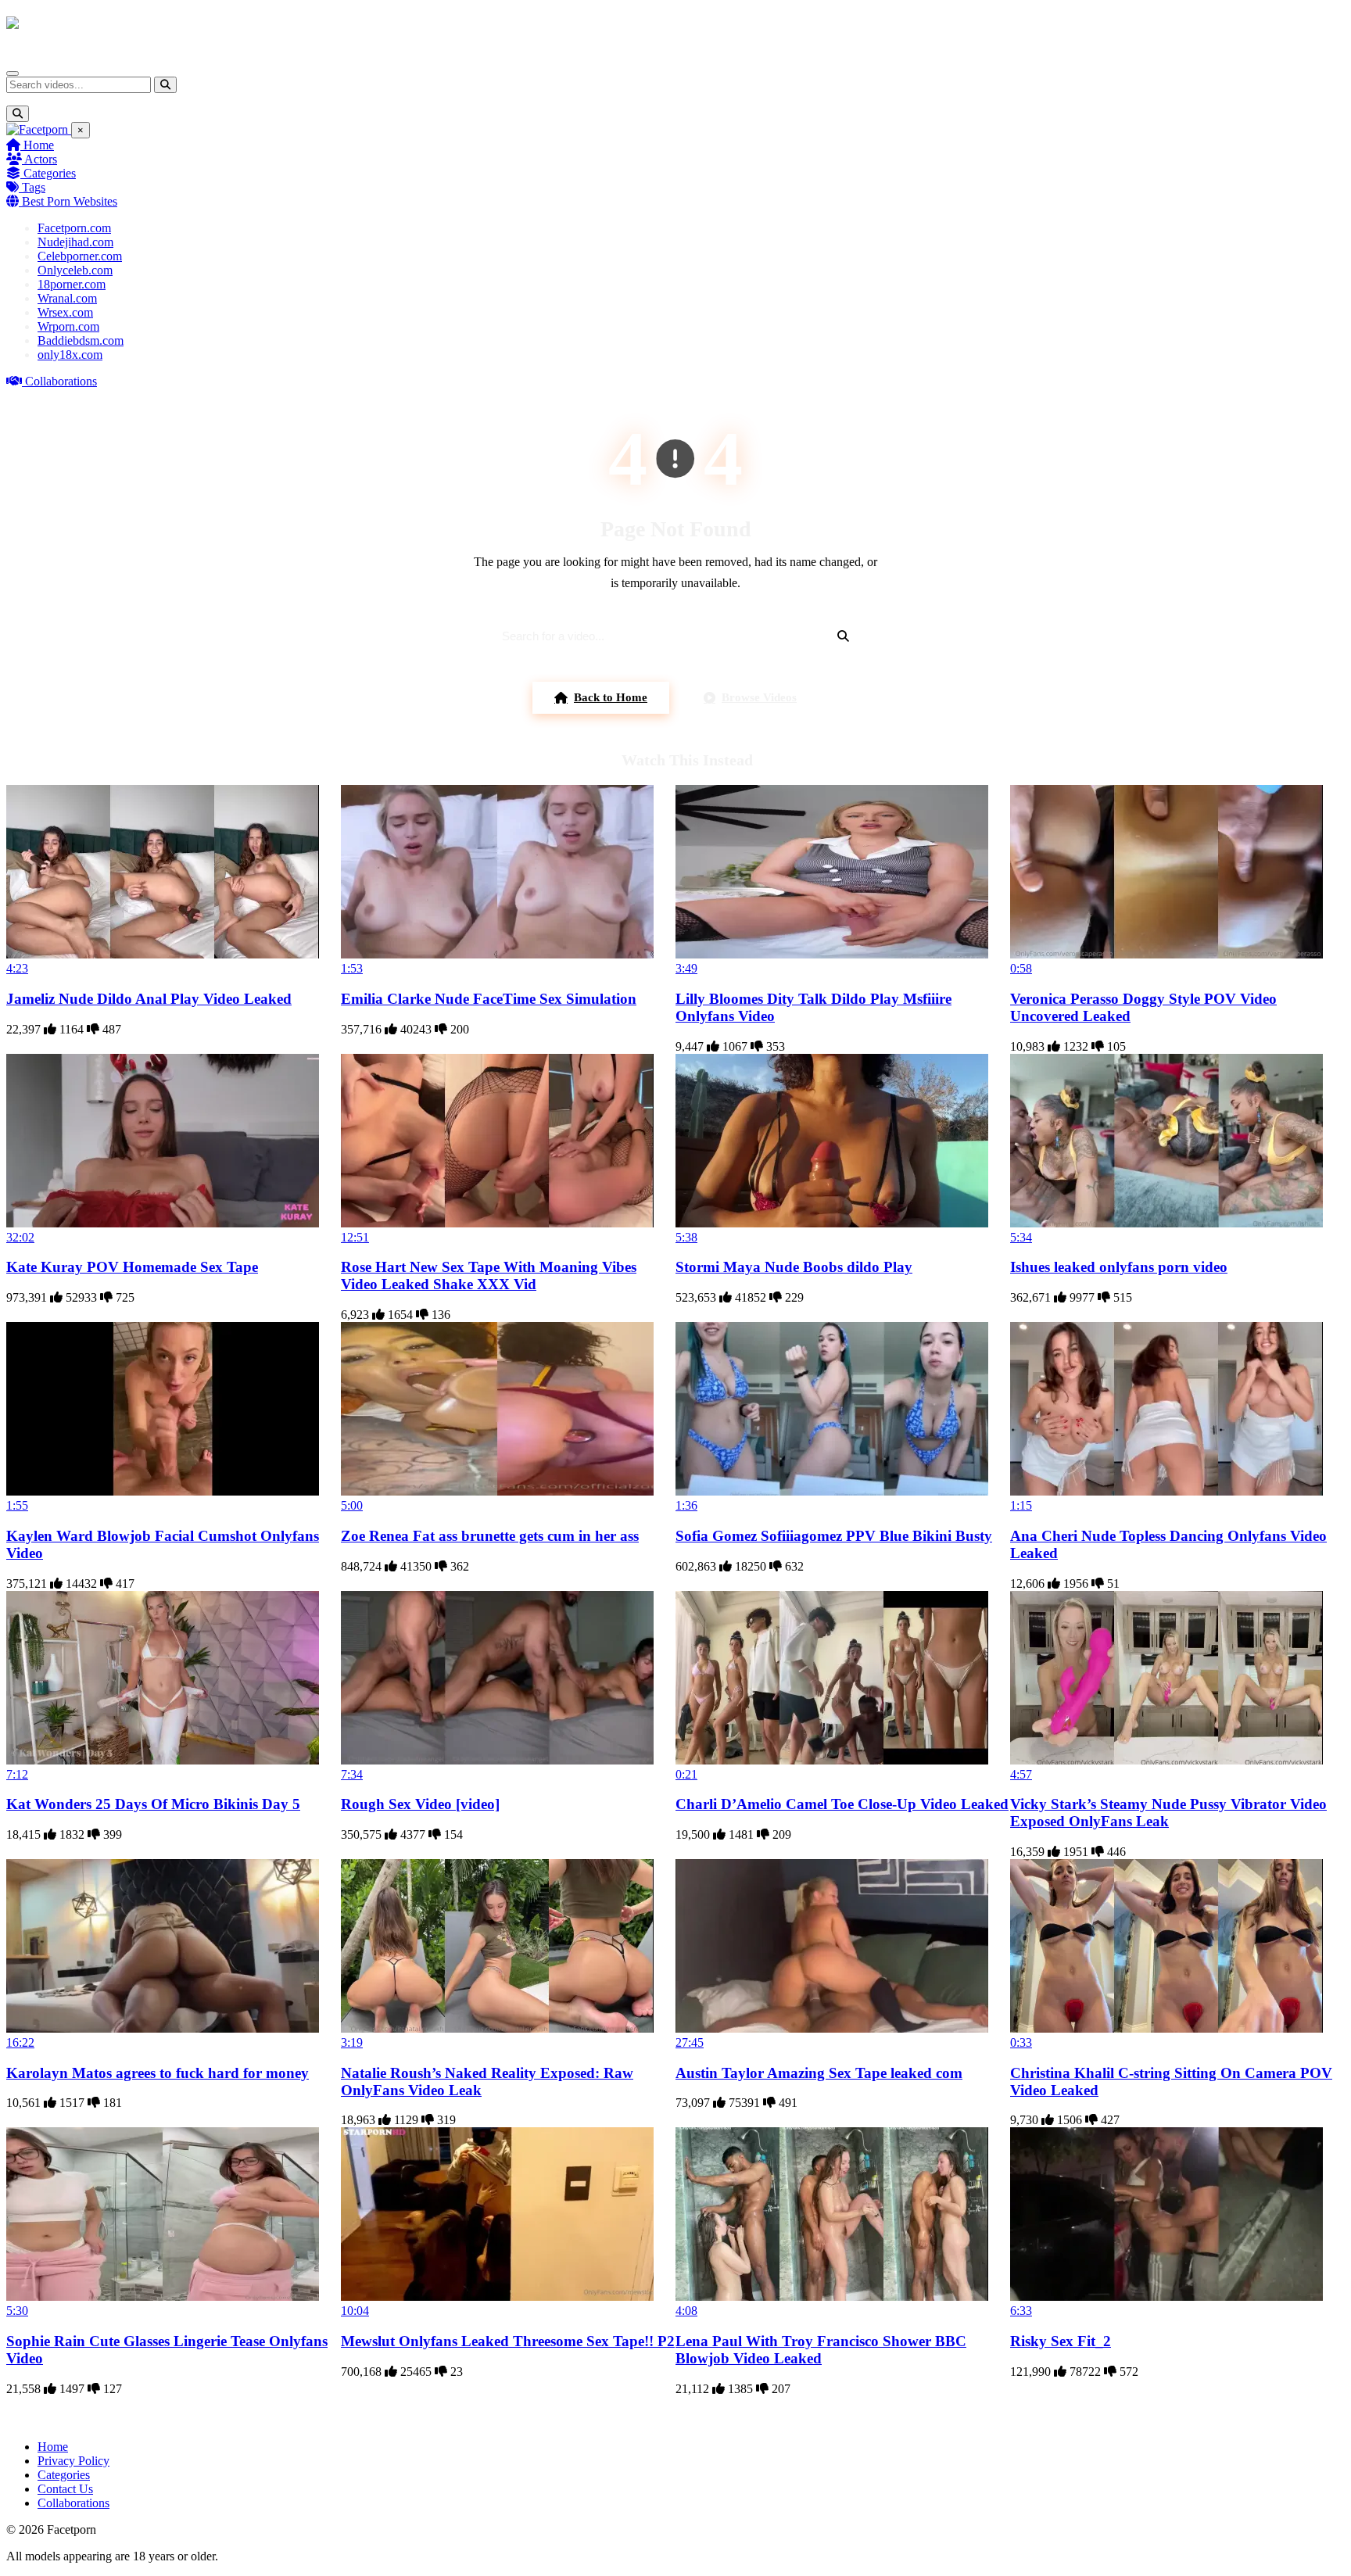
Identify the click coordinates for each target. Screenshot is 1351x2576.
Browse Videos (759, 697)
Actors (39, 159)
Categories (48, 173)
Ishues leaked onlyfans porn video (1119, 1267)
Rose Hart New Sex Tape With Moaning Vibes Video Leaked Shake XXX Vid (489, 1275)
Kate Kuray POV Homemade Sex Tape (132, 1267)
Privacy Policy (73, 2461)
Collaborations (59, 381)
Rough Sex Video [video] (420, 1804)
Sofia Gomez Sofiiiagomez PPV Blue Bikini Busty (834, 1536)
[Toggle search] (18, 114)
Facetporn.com (74, 228)
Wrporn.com (68, 326)
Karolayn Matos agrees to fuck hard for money (158, 2073)
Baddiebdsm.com (81, 340)
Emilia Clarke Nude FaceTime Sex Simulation (489, 999)
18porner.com (72, 284)
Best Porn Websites (68, 201)
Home (37, 145)
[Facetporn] (68, 30)
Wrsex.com (65, 312)
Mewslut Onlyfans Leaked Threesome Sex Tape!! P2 (508, 2341)
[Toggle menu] (13, 73)
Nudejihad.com (75, 242)
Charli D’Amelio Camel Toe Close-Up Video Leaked (842, 1804)
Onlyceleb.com (75, 270)
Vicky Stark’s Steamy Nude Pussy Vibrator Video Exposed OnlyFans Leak (1168, 1813)
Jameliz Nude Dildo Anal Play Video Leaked (149, 999)
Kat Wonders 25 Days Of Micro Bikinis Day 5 (153, 1804)
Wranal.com (67, 298)
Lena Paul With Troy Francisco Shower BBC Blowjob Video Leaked (821, 2350)
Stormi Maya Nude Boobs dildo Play (794, 1267)
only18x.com (70, 355)
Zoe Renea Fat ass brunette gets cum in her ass (490, 1536)
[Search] (165, 85)
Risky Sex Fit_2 (1061, 2341)
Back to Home (611, 697)
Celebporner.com (80, 256)
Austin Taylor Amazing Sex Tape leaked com (819, 2073)
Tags (32, 187)
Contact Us (65, 2489)
